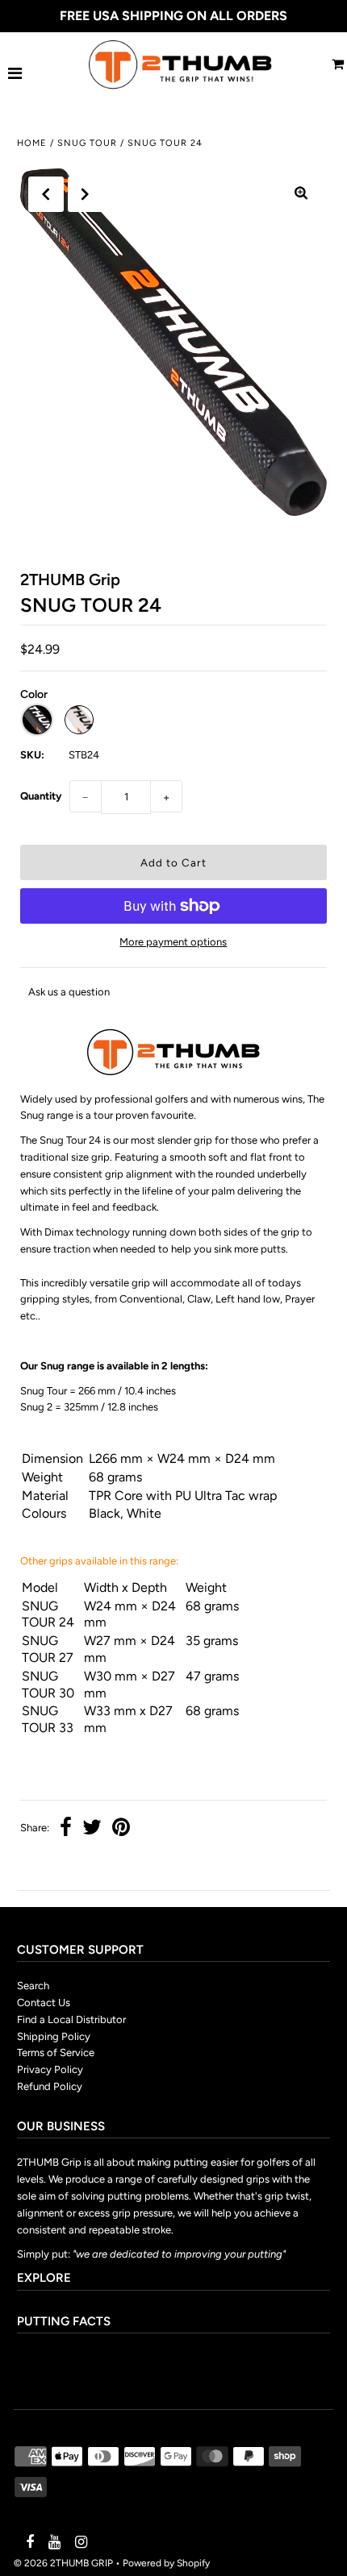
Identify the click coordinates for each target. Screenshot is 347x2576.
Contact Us (44, 2003)
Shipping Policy (54, 2036)
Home (32, 143)
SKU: (32, 755)
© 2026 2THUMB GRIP (63, 2563)
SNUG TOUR (87, 143)
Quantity (41, 796)
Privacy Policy (50, 2069)
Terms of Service (56, 2052)
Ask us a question (69, 992)
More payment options (173, 942)
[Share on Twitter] (92, 1829)
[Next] (86, 194)
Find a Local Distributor (71, 2019)
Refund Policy (50, 2086)
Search (33, 1986)
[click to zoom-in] (301, 194)
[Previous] (46, 194)
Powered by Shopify (166, 2563)
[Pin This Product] (121, 1829)
